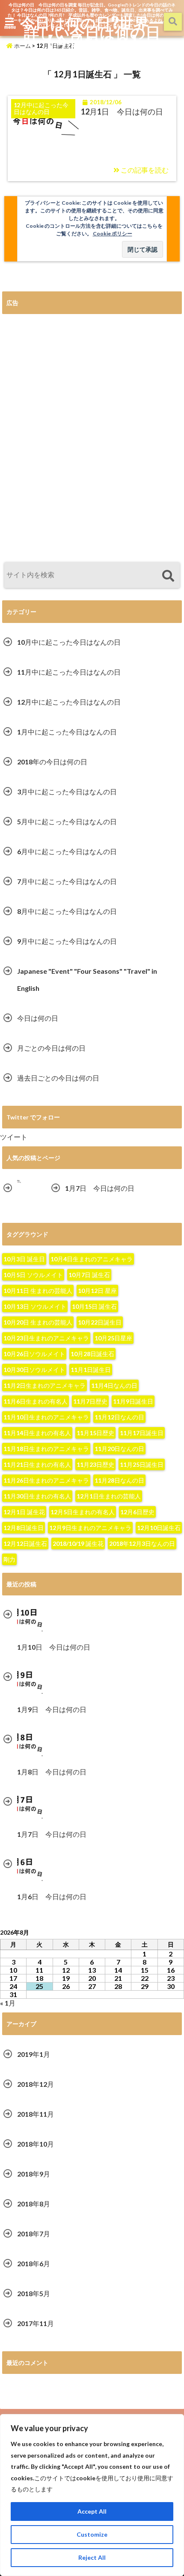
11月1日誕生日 (91, 1370)
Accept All (92, 2511)
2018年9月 (34, 2174)
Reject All (92, 2557)
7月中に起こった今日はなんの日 (67, 881)
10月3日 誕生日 (24, 1259)
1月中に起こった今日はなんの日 (67, 732)
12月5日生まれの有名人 (83, 1512)
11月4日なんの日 (114, 1385)
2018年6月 (34, 2263)
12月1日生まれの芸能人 (109, 1496)
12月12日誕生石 (25, 1544)
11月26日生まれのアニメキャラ (46, 1480)
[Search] (168, 576)
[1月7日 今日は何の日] (19, 1182)
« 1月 (8, 2003)
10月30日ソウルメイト (34, 1370)
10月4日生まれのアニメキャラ (92, 1259)
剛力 (9, 1559)
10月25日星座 (113, 1338)
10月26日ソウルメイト (34, 1354)
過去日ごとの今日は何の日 (58, 1078)
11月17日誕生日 (142, 1433)
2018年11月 (36, 2114)
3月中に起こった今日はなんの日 (67, 792)
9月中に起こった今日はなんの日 (67, 941)
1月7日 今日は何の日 (100, 1188)
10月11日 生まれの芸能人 (38, 1291)
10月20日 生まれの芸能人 (38, 1322)
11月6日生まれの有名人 (36, 1401)
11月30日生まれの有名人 (37, 1496)
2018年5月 (34, 2293)
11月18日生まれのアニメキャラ (46, 1449)
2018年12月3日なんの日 (142, 1544)
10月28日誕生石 (92, 1354)
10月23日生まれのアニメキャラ (46, 1338)
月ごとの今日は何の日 (51, 1048)
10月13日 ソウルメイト (35, 1306)
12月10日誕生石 (159, 1528)
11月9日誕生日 (133, 1401)
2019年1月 (34, 2054)
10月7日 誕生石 (89, 1275)
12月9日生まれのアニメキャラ (90, 1528)
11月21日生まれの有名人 (37, 1464)
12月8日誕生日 (24, 1528)
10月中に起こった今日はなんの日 (69, 642)
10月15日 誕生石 (94, 1306)
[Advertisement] (92, 438)
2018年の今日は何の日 (52, 762)
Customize (92, 2534)
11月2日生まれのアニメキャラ (45, 1385)
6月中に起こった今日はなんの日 (67, 851)
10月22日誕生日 (100, 1322)
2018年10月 (36, 2144)
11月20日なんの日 (119, 1449)
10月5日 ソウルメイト (33, 1275)
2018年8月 (34, 2204)
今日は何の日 (38, 1018)
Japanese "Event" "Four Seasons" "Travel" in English (87, 980)
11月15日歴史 (95, 1433)
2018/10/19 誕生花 (78, 1544)
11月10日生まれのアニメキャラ (46, 1417)
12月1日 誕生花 (24, 1512)
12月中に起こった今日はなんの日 (69, 702)
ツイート (14, 1137)
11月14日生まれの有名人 (37, 1433)
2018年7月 (34, 2234)
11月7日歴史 (90, 1401)
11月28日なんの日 (119, 1480)
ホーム (22, 46)
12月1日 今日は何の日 (122, 112)
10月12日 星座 (97, 1291)
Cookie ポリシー (113, 234)
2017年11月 (36, 2323)
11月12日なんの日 (119, 1417)
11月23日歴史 (95, 1464)
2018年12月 (36, 2084)
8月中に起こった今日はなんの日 (67, 911)
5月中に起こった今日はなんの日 (67, 821)
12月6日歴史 (137, 1512)
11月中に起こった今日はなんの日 (69, 672)
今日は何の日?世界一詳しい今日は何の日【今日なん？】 (92, 32)
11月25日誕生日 (142, 1464)
